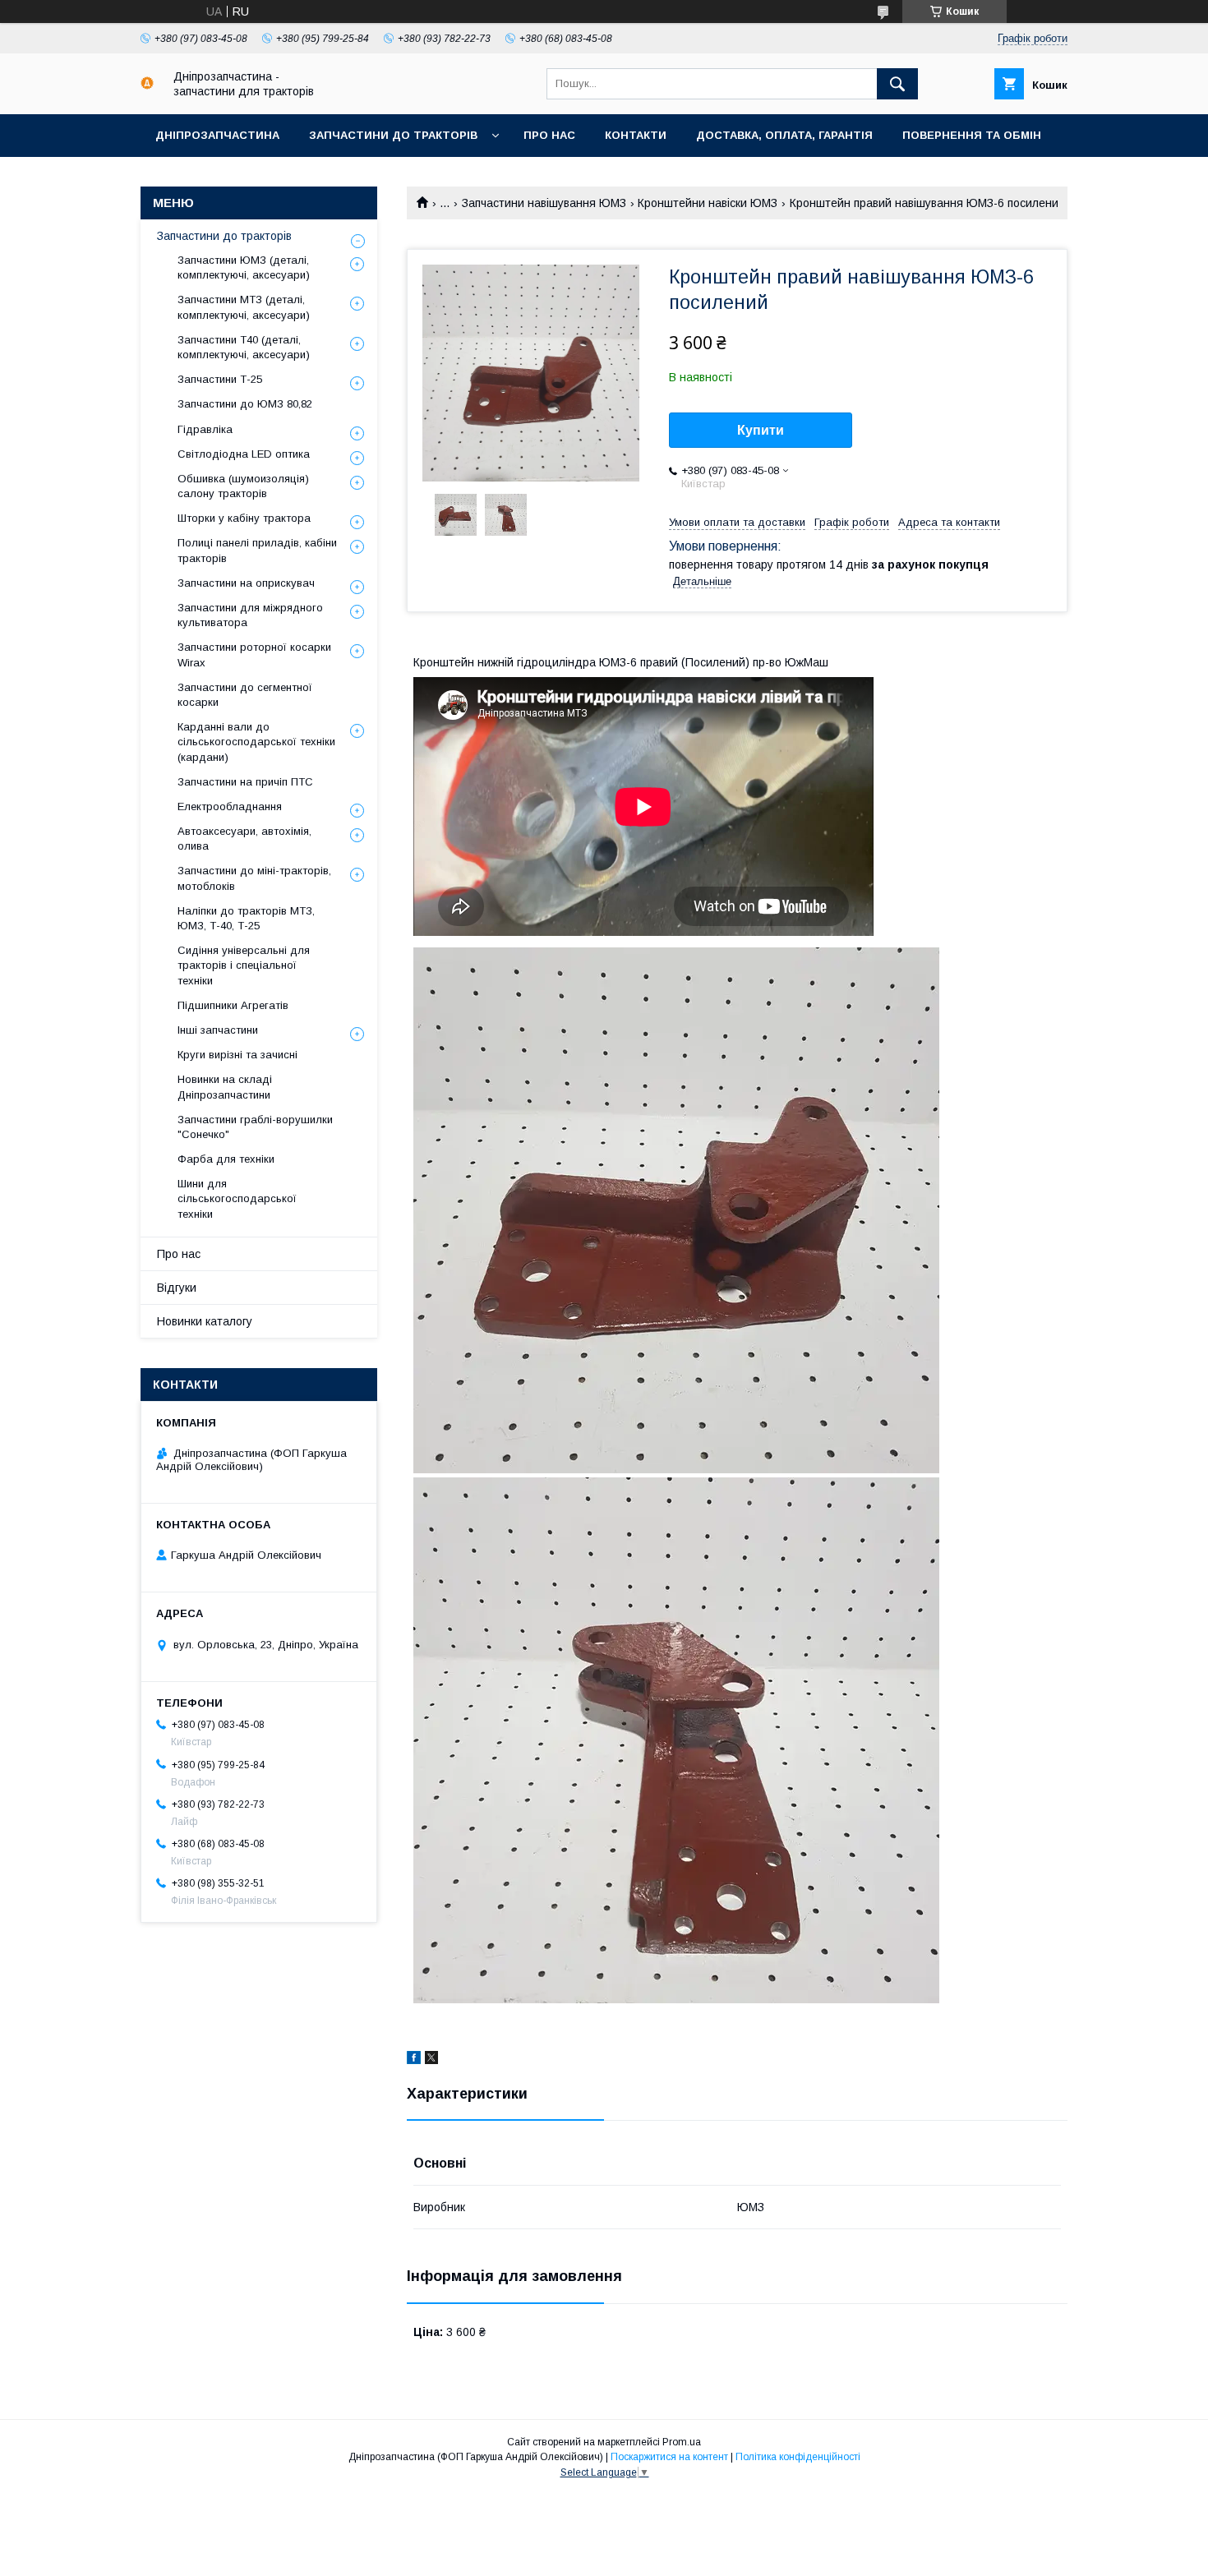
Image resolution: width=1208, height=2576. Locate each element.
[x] (431, 2060)
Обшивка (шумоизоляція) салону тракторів (243, 486)
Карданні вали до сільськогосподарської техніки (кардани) (256, 742)
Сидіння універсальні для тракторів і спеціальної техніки (244, 965)
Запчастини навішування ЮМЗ (544, 203)
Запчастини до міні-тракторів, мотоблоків (254, 878)
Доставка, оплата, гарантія (784, 135)
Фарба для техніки (226, 1159)
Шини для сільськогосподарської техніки (237, 1198)
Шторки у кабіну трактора (244, 518)
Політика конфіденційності (798, 2457)
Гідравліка (205, 429)
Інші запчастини (218, 1030)
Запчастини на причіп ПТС (245, 782)
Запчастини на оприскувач (246, 583)
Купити (761, 430)
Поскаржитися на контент (669, 2457)
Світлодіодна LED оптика (244, 454)
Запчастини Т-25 (220, 379)
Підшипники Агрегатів (233, 1005)
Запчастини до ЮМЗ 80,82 (245, 404)
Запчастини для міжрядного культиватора (250, 615)
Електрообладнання (230, 806)
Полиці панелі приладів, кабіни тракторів (257, 550)
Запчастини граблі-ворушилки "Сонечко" (255, 1127)
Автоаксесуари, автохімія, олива (244, 839)
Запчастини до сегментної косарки (245, 695)
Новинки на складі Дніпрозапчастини (225, 1087)
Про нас (549, 135)
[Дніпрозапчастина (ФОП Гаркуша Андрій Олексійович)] (147, 85)
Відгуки (177, 1288)
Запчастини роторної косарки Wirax (254, 654)
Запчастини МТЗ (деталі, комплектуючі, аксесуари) (244, 307)
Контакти (636, 135)
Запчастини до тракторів (393, 135)
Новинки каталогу (205, 1321)
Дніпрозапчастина (217, 135)
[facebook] (414, 2060)
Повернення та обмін (972, 135)
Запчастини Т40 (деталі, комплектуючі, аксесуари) (244, 347)
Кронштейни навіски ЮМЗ (708, 203)
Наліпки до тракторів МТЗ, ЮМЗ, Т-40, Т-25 (246, 918)
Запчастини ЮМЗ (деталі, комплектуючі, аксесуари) (244, 267)
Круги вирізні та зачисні (237, 1055)
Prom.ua (682, 2442)
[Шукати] (897, 84)
